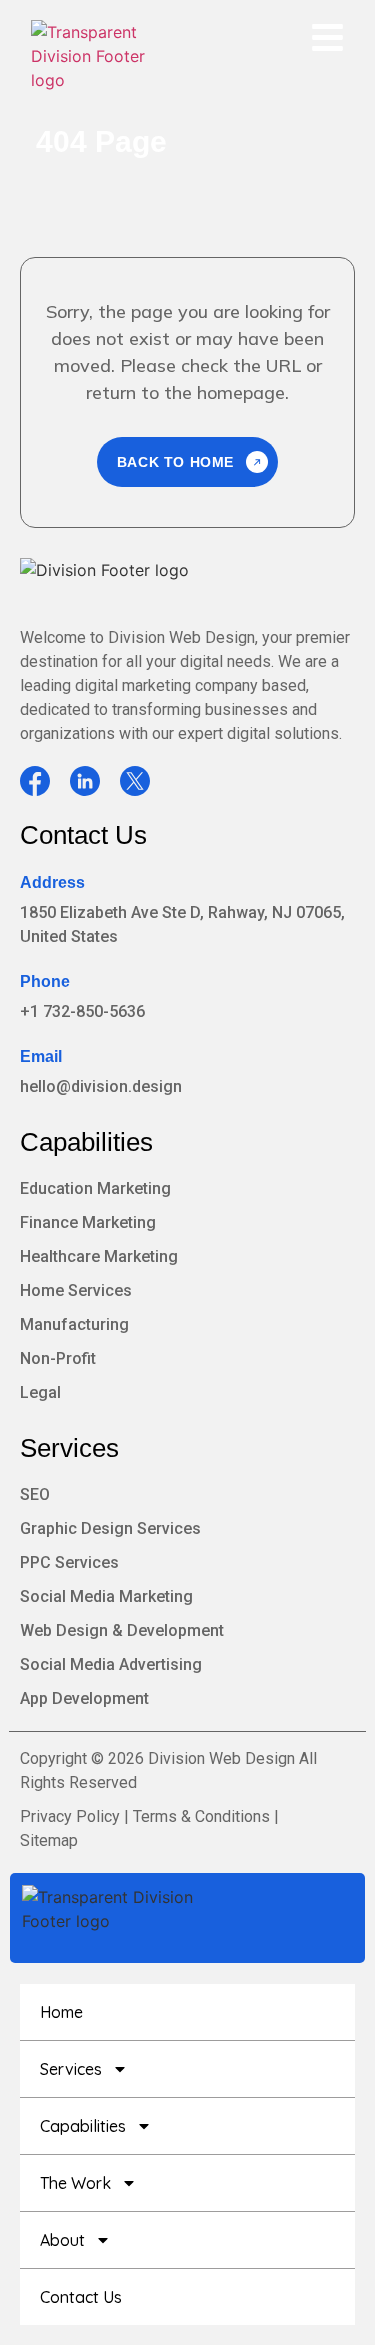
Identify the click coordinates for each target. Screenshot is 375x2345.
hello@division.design (101, 1086)
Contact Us (83, 835)
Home (61, 2012)
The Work (75, 2183)
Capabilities (86, 1142)
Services (69, 1448)
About (62, 2240)
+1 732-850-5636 (82, 1011)
